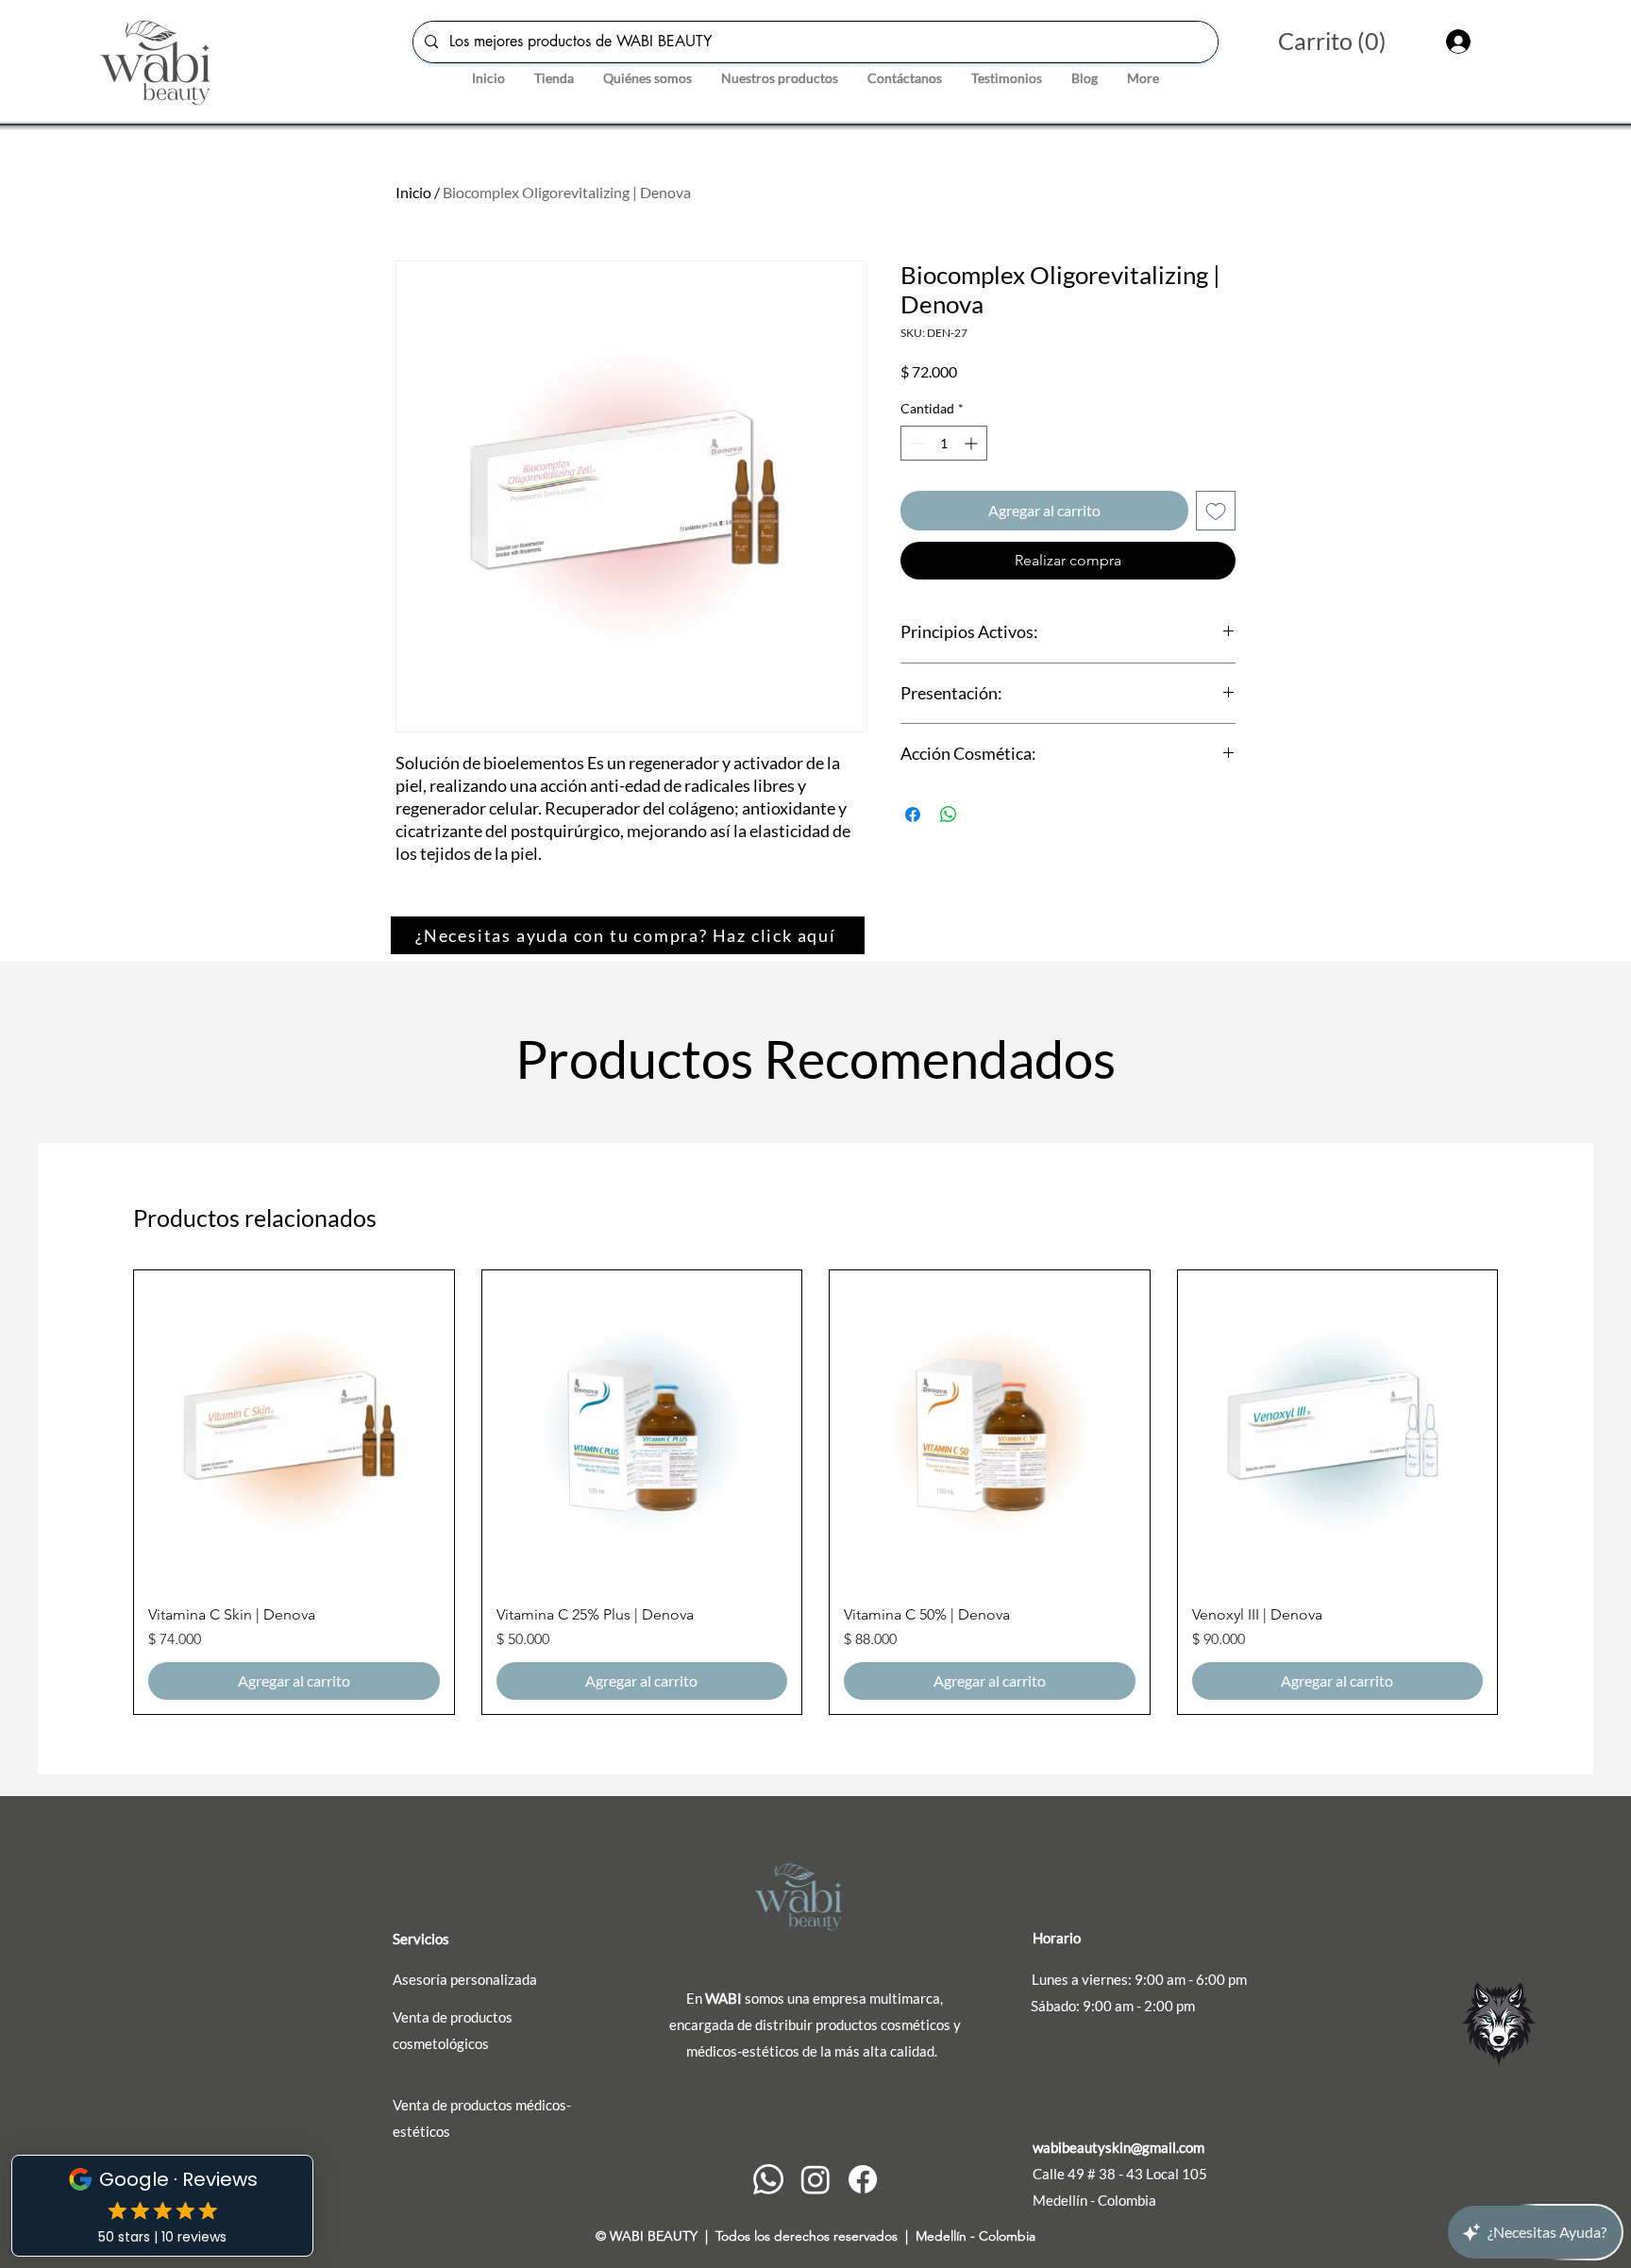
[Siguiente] (1525, 1492)
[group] (815, 1492)
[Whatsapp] (768, 2179)
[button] (1351, 42)
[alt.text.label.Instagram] (815, 2179)
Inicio (413, 192)
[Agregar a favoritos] (1216, 511)
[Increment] (973, 443)
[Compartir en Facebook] (913, 815)
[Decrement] (915, 443)
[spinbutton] (944, 443)
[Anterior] (106, 1492)
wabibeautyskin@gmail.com (1118, 2147)
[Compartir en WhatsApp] (949, 815)
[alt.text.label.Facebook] (863, 2179)
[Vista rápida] (294, 1430)
